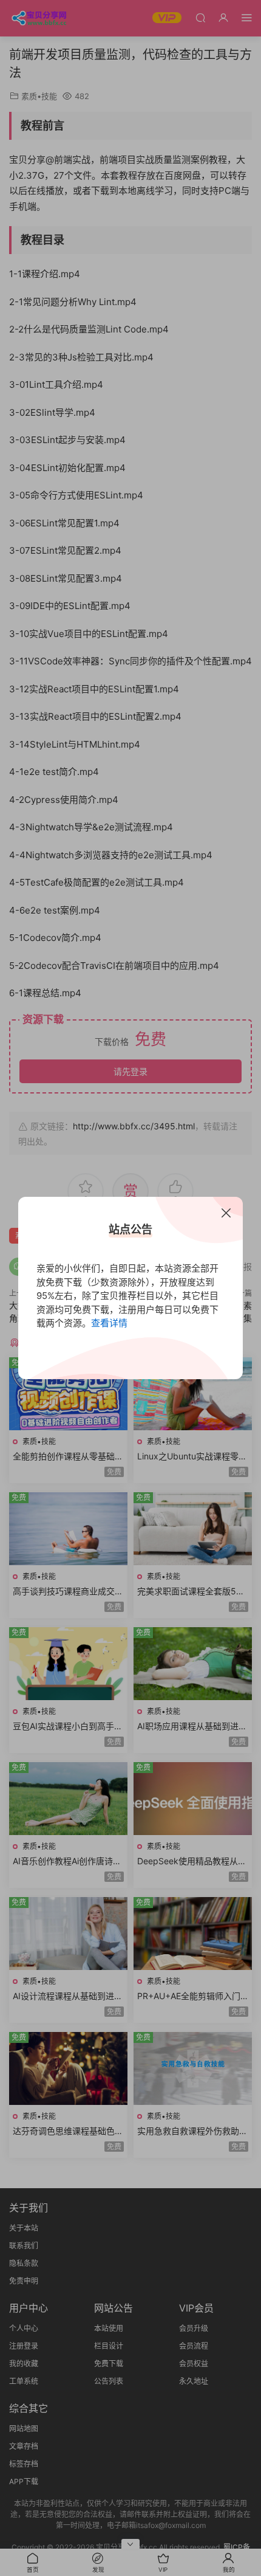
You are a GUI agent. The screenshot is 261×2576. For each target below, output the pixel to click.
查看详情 (109, 1323)
